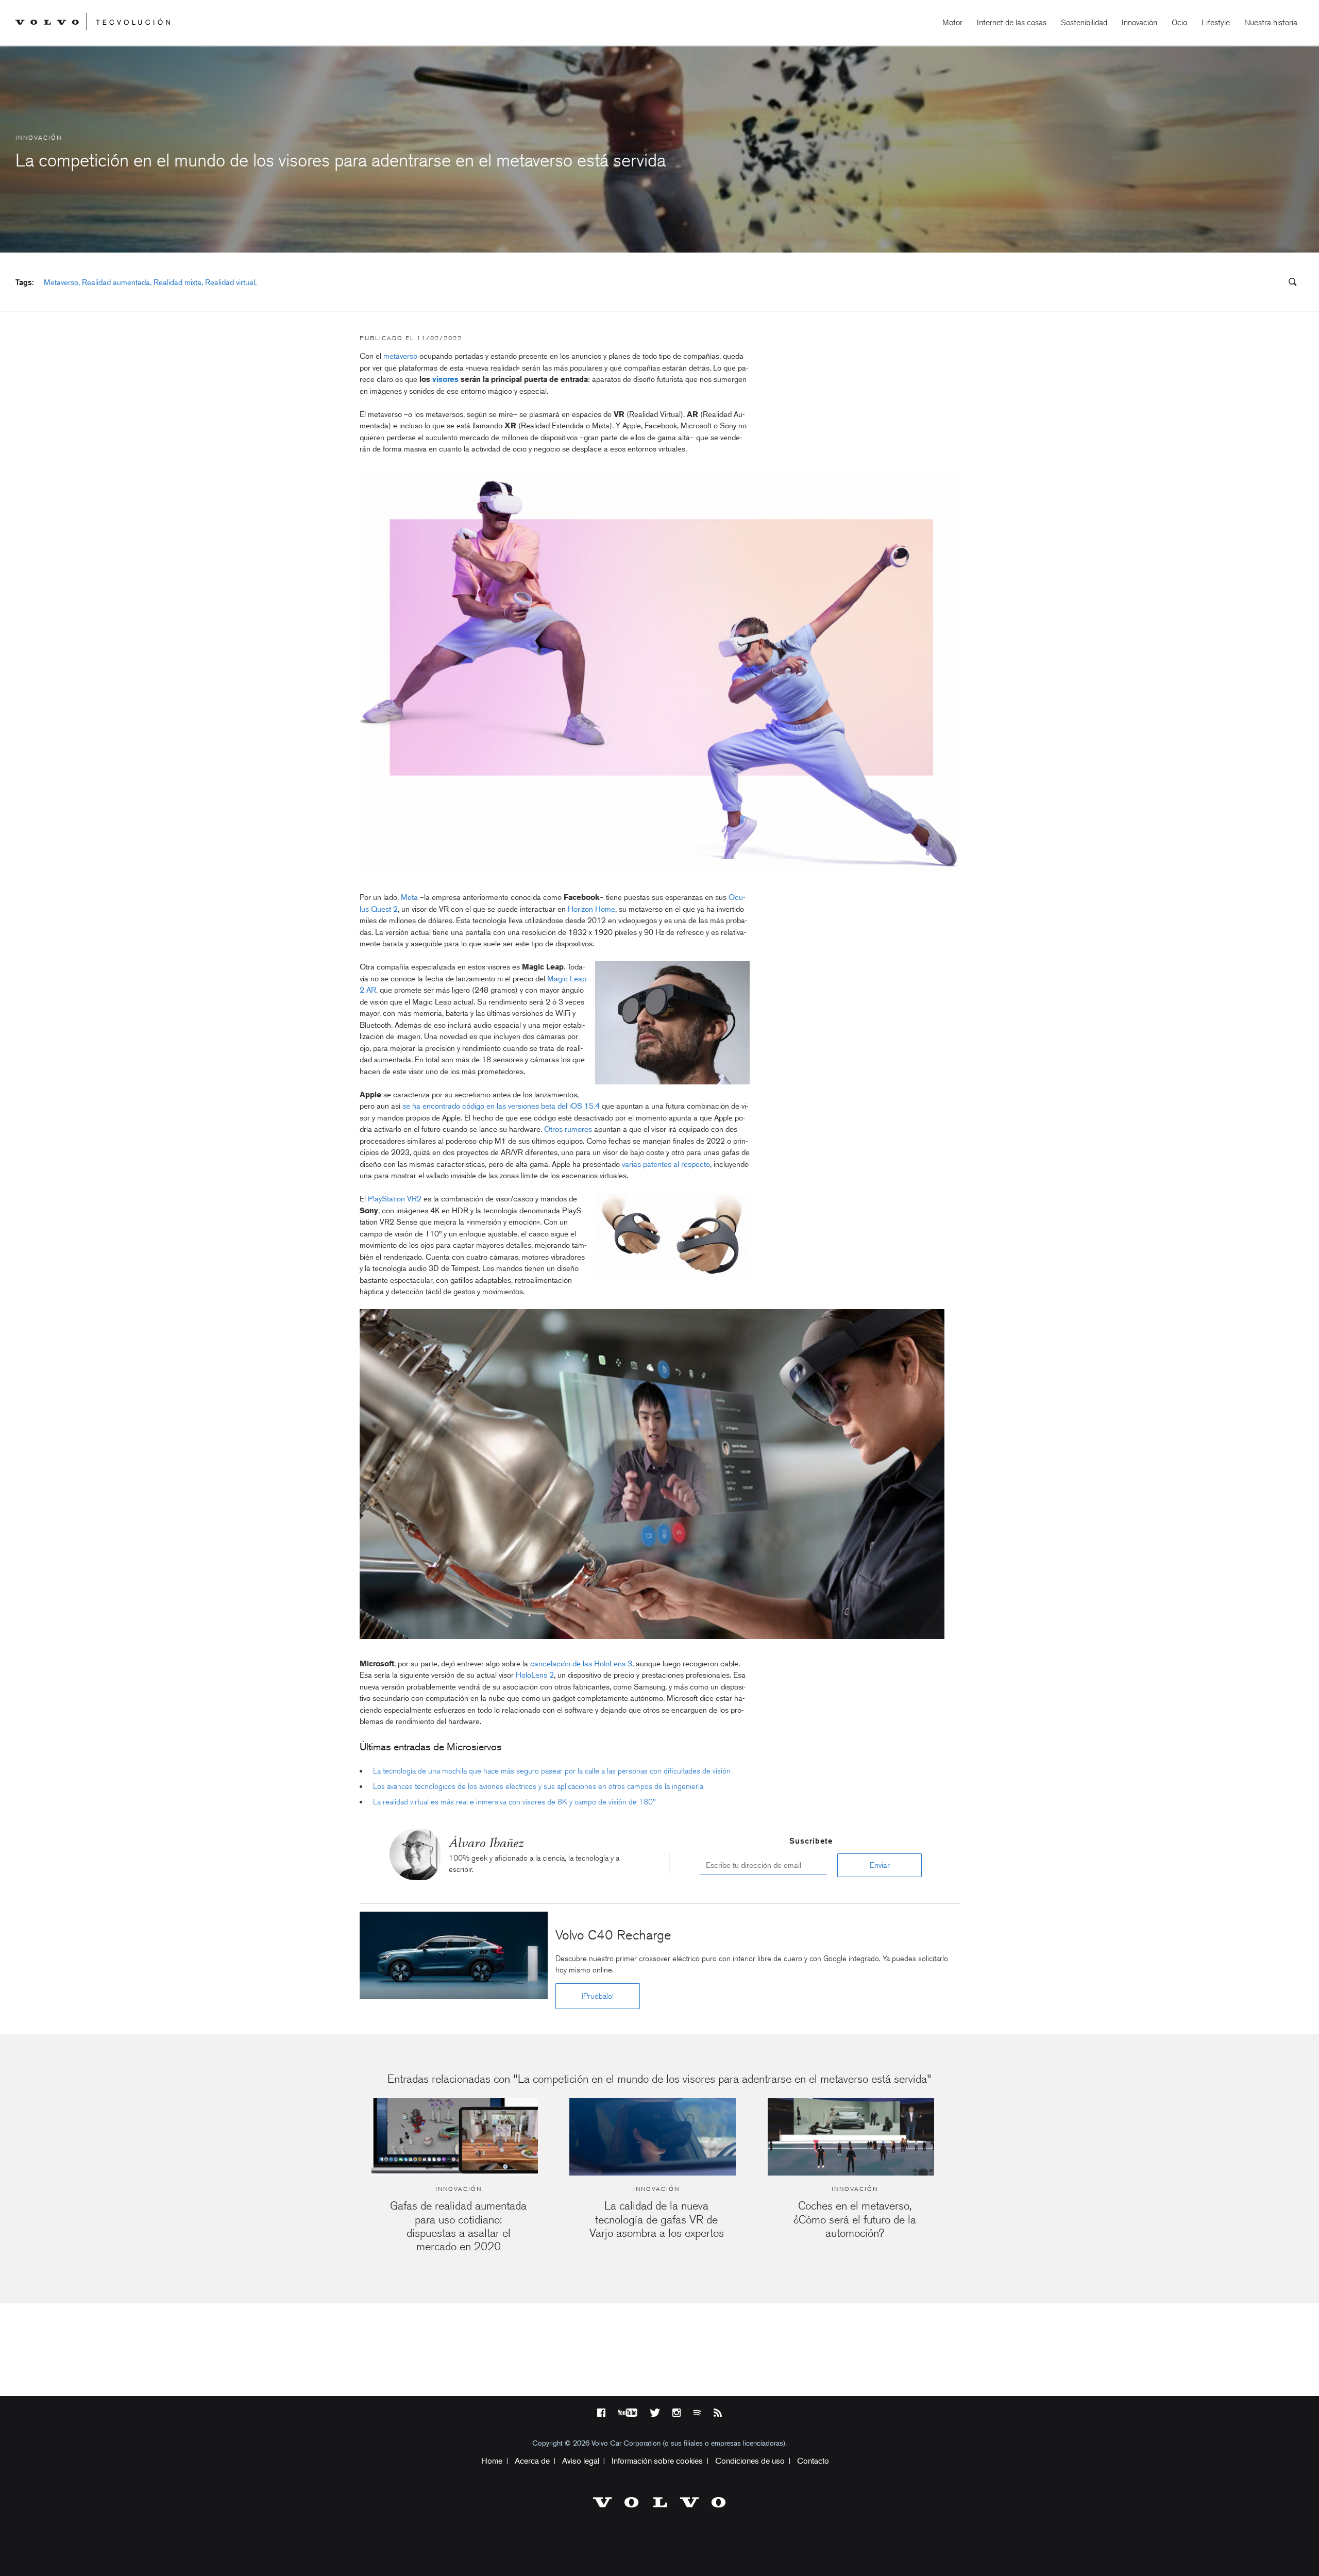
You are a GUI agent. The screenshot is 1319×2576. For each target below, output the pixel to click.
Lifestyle (1216, 22)
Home (492, 2461)
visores (445, 379)
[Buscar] (1289, 283)
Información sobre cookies (657, 2461)
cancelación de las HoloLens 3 (581, 1664)
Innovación (1139, 22)
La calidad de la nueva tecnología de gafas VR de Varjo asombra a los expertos (657, 2219)
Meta (409, 897)
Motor (952, 22)
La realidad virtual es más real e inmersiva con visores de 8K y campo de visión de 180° (514, 1802)
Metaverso (61, 282)
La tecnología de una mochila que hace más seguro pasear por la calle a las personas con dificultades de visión (552, 1771)
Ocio (1179, 22)
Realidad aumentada (116, 282)
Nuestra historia (1271, 22)
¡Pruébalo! (598, 1996)
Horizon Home (591, 909)
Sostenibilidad (1084, 22)
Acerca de (532, 2461)
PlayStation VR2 (395, 1199)
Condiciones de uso (750, 2461)
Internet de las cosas (1012, 22)
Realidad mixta (177, 282)
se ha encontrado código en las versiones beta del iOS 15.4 (501, 1106)
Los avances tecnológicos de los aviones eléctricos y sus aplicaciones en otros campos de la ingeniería (538, 1786)
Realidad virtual (230, 282)
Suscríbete (811, 1841)
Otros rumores (568, 1129)
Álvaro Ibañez (486, 1843)
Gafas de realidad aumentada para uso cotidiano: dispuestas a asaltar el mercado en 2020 (458, 2226)
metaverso (400, 356)
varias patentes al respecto (666, 1164)
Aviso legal (581, 2461)
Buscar (1230, 282)
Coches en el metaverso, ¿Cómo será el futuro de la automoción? (855, 2219)
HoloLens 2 (535, 1675)
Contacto (813, 2461)
